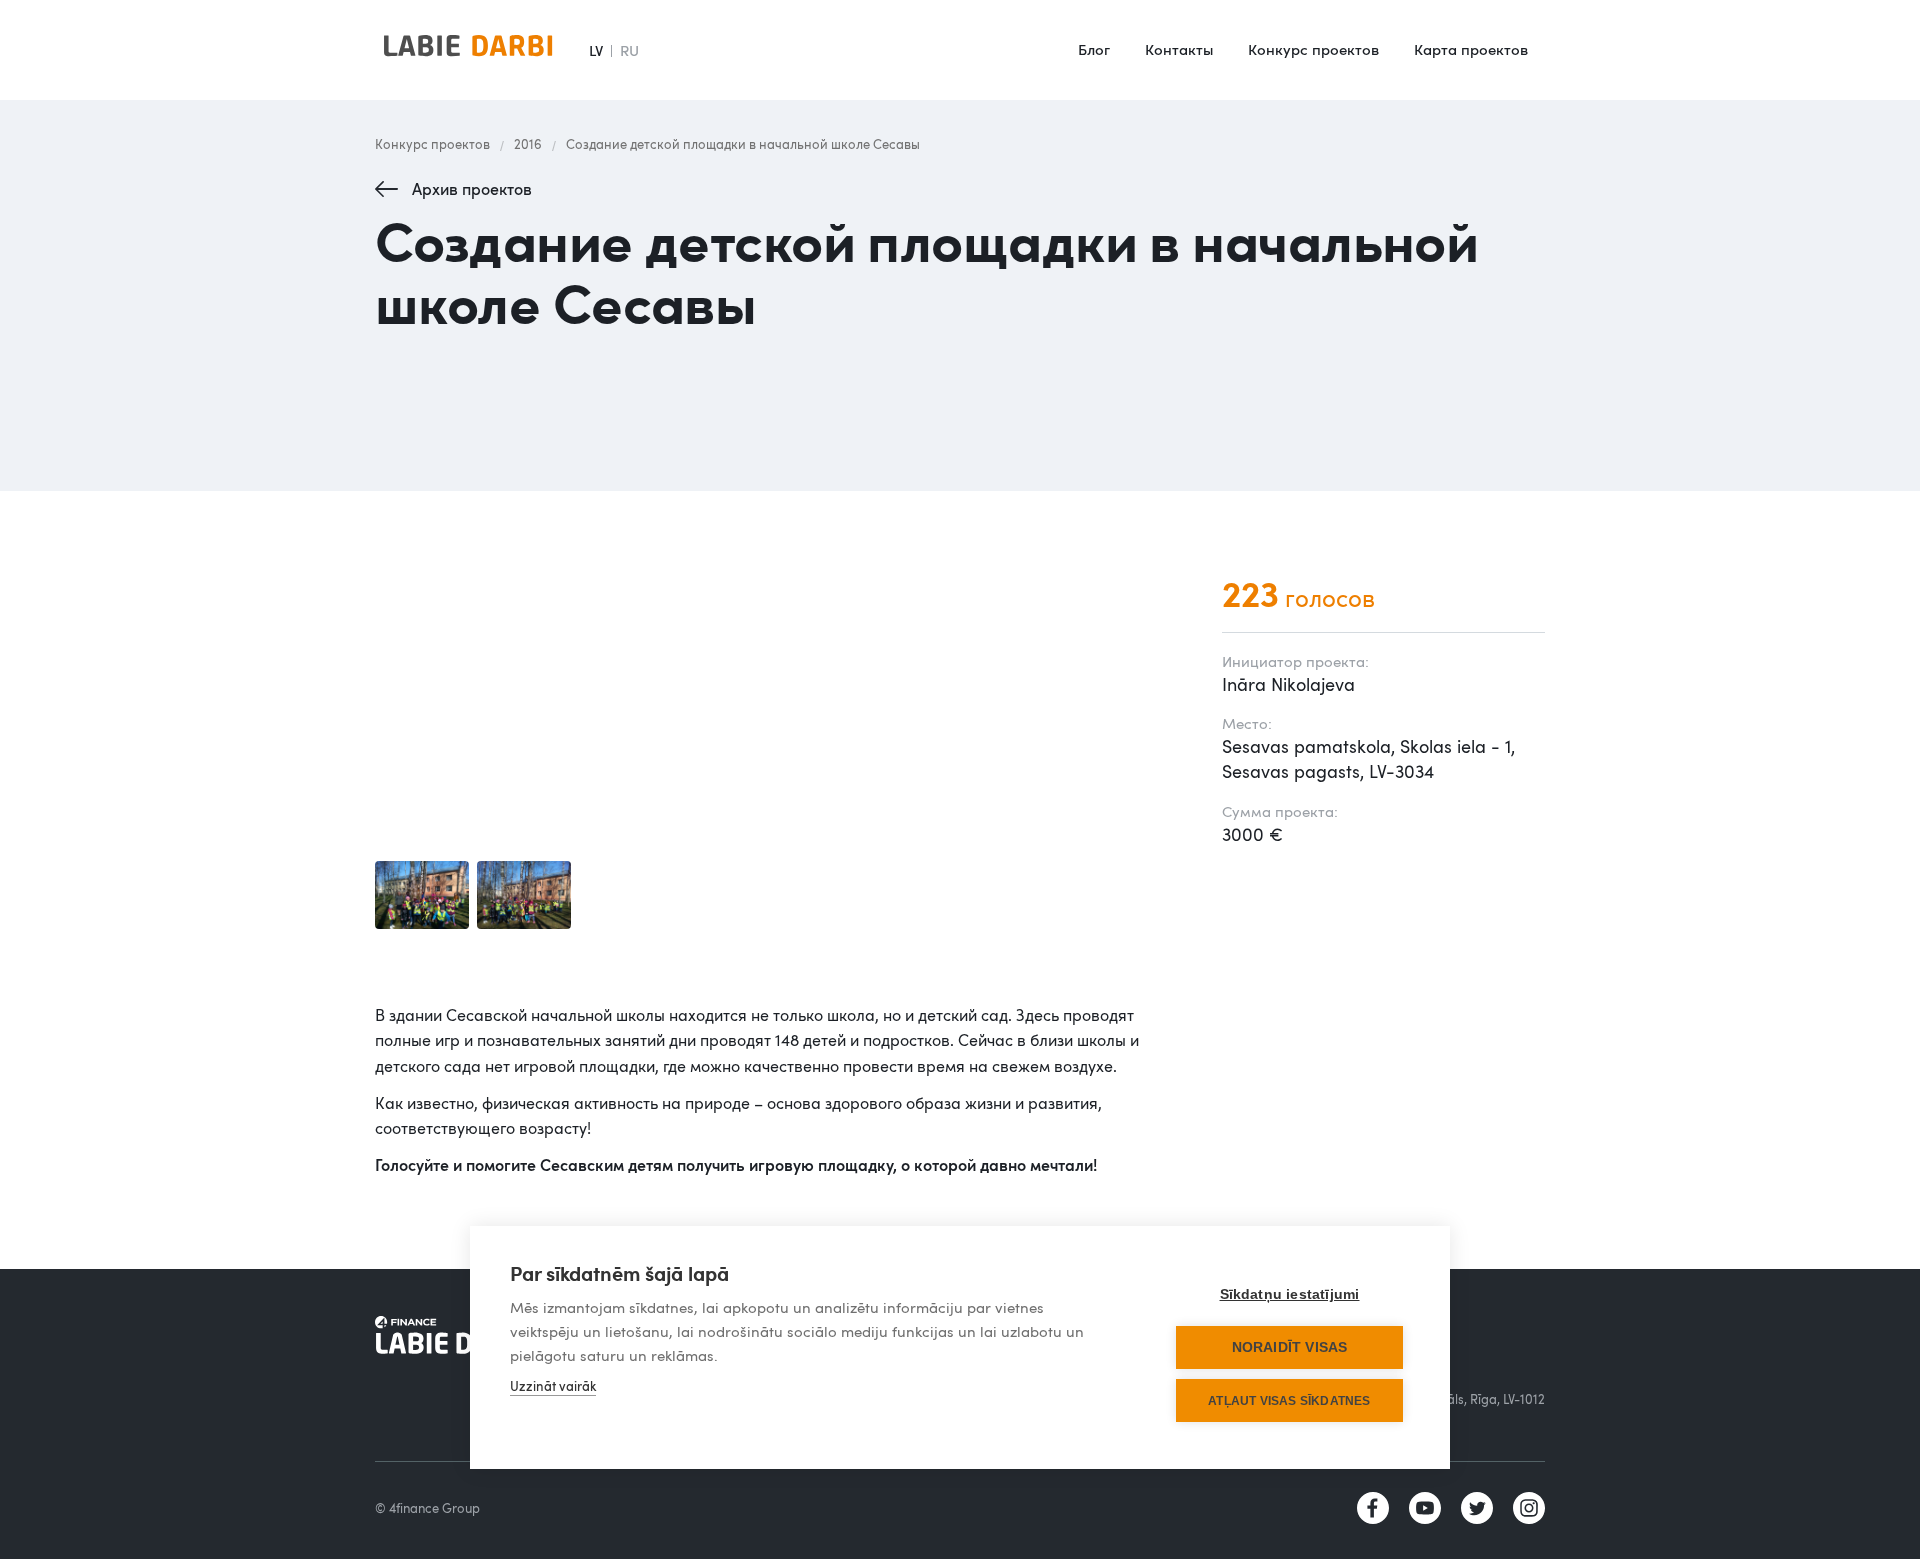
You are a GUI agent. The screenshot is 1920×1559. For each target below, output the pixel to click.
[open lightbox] (422, 895)
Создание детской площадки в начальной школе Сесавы (743, 144)
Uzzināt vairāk (553, 1386)
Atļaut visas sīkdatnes (1289, 1401)
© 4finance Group (427, 1508)
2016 (528, 144)
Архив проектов (472, 189)
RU (629, 50)
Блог (1094, 49)
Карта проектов (1471, 49)
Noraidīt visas (1290, 1347)
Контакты (1179, 49)
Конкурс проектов (1313, 49)
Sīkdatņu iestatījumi (1290, 1294)
